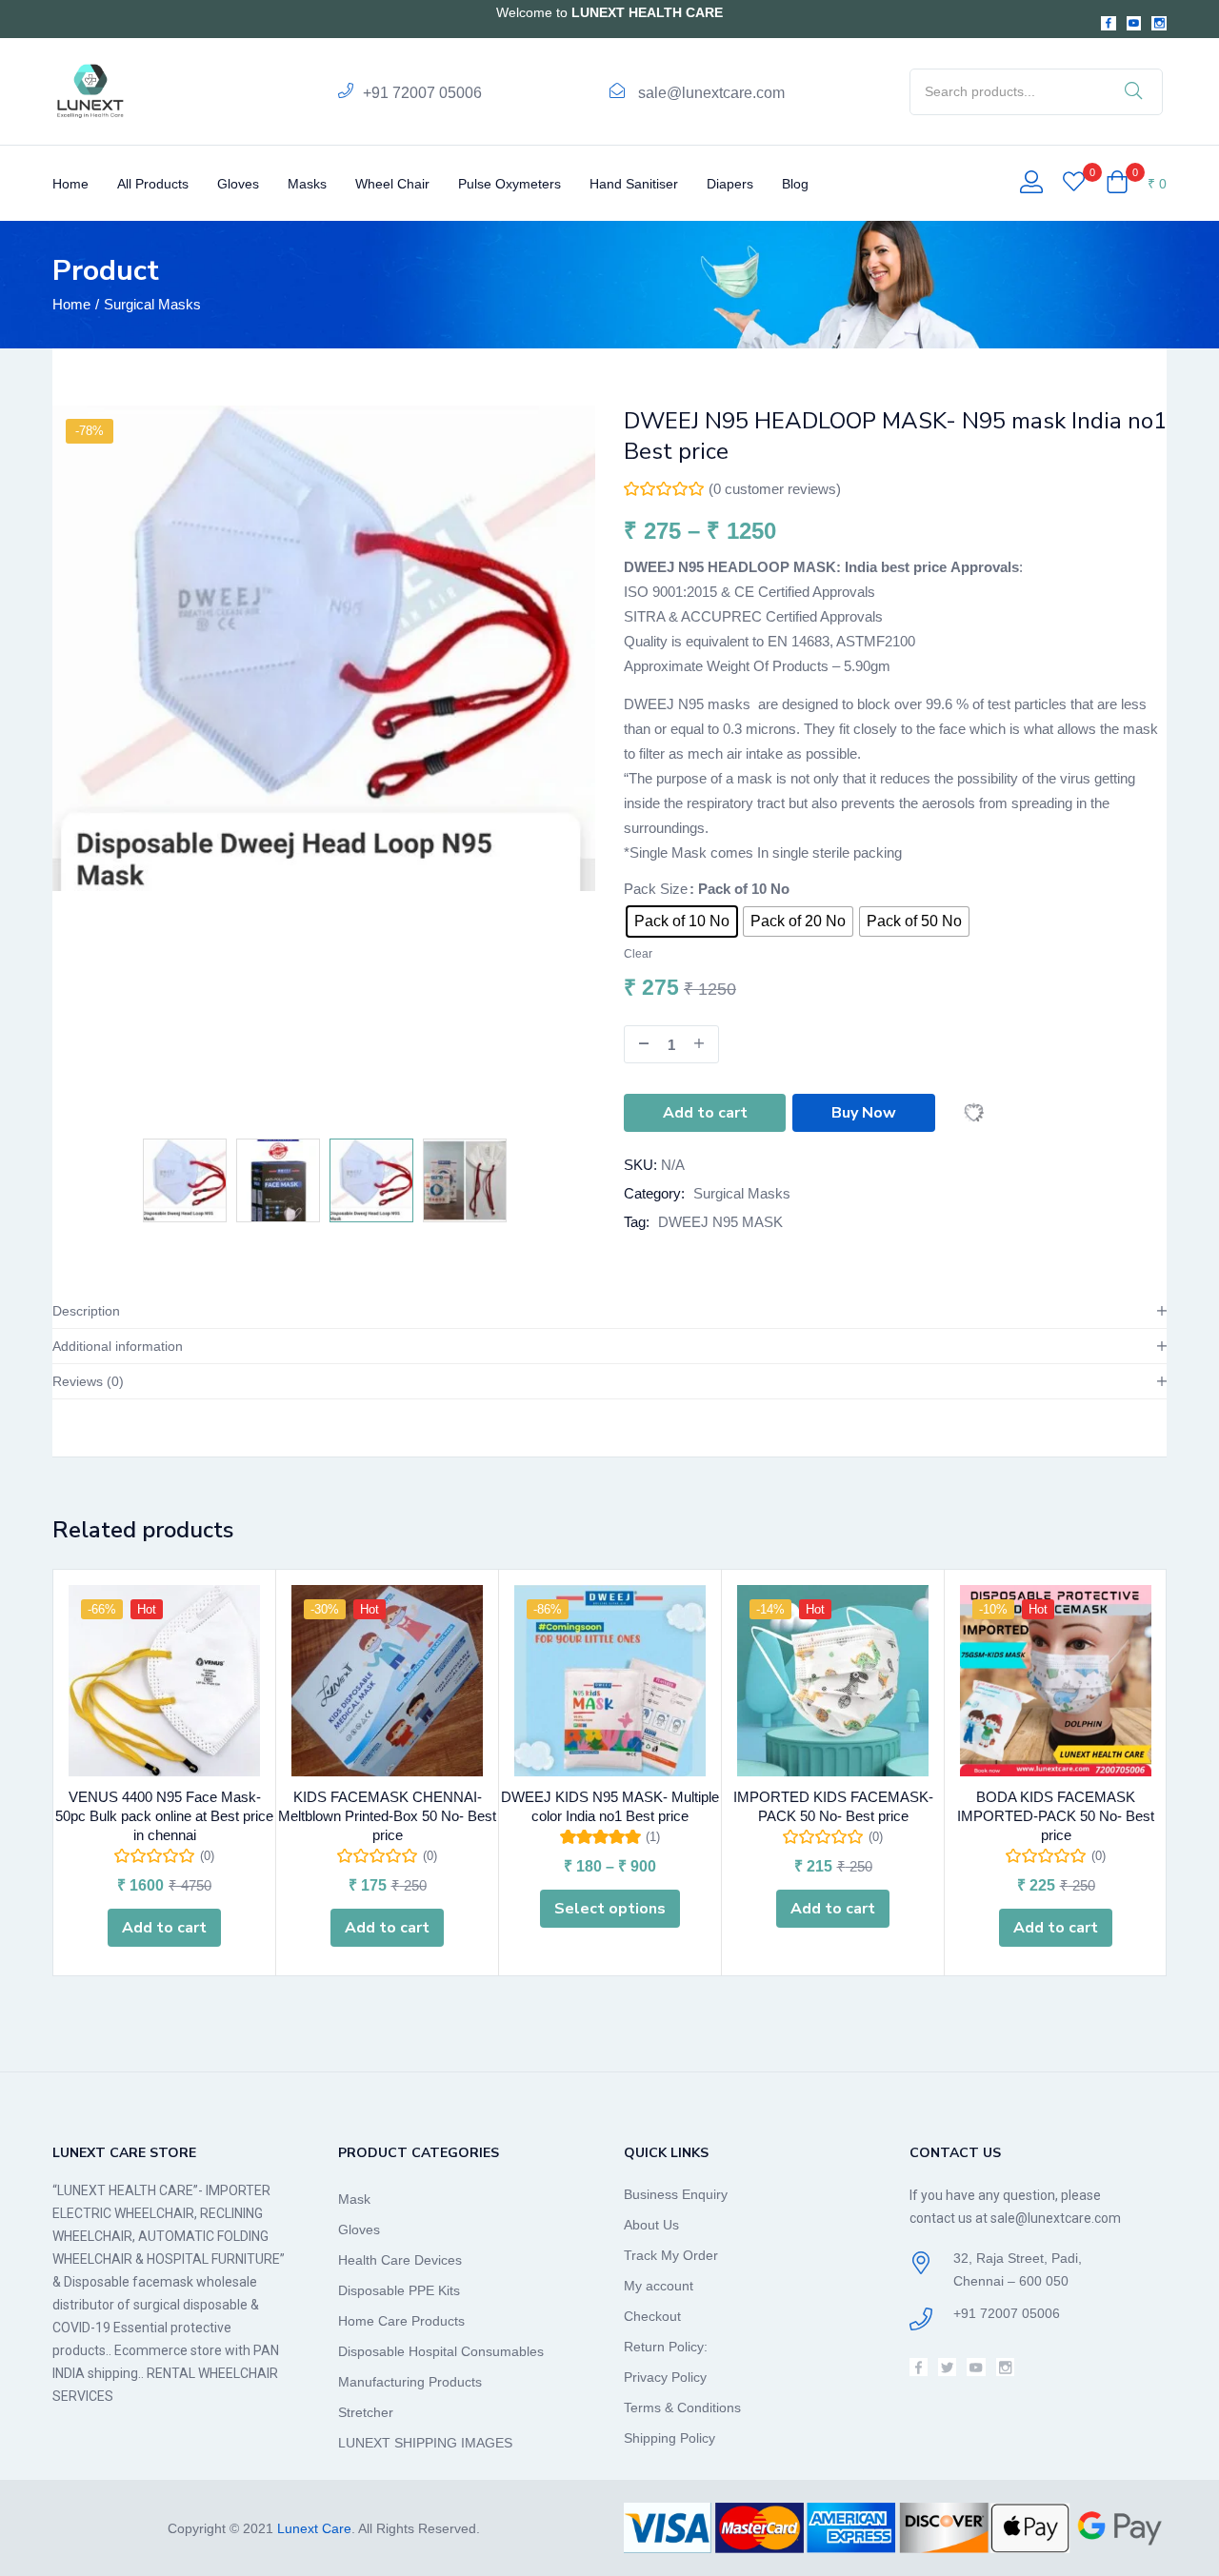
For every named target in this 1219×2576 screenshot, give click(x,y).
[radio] (682, 921)
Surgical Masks (152, 304)
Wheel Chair (392, 184)
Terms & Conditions (682, 2408)
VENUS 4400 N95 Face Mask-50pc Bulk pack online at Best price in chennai (164, 1816)
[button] (1136, 184)
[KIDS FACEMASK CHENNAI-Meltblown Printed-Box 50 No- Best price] (387, 1681)
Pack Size (656, 889)
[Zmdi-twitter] (947, 2367)
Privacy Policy (665, 2377)
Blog (795, 184)
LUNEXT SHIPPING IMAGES (425, 2443)
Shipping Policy (669, 2438)
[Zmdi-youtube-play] (1134, 24)
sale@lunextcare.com (711, 93)
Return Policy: (666, 2347)
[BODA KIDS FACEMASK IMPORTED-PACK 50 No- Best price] (1056, 1681)
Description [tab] (86, 1311)
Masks (307, 184)
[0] (1074, 184)
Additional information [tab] (118, 1346)
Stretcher (366, 2412)
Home (70, 184)
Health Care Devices (400, 2260)
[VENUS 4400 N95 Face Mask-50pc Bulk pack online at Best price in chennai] (164, 1681)
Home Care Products (401, 2321)
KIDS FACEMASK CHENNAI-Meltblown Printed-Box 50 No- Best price (387, 1816)
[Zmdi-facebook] (1109, 24)
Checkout (652, 2316)
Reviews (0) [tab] (88, 1381)
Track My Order (671, 2255)
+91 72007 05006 (422, 93)
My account (659, 2286)
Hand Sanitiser (634, 184)
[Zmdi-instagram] (1159, 24)
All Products (153, 184)
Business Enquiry (676, 2194)
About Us (651, 2225)
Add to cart (705, 1113)
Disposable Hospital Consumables (441, 2351)
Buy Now (864, 1113)
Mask (354, 2199)
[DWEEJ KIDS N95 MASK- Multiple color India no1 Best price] (610, 1681)
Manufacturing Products (410, 2382)
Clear (638, 953)
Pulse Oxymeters (510, 184)
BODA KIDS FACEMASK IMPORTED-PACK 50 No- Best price (1056, 1816)
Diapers (730, 184)
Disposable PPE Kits (399, 2290)
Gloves (238, 184)
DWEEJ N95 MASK (720, 1222)
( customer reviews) (775, 489)
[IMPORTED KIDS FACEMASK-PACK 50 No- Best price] (833, 1681)
